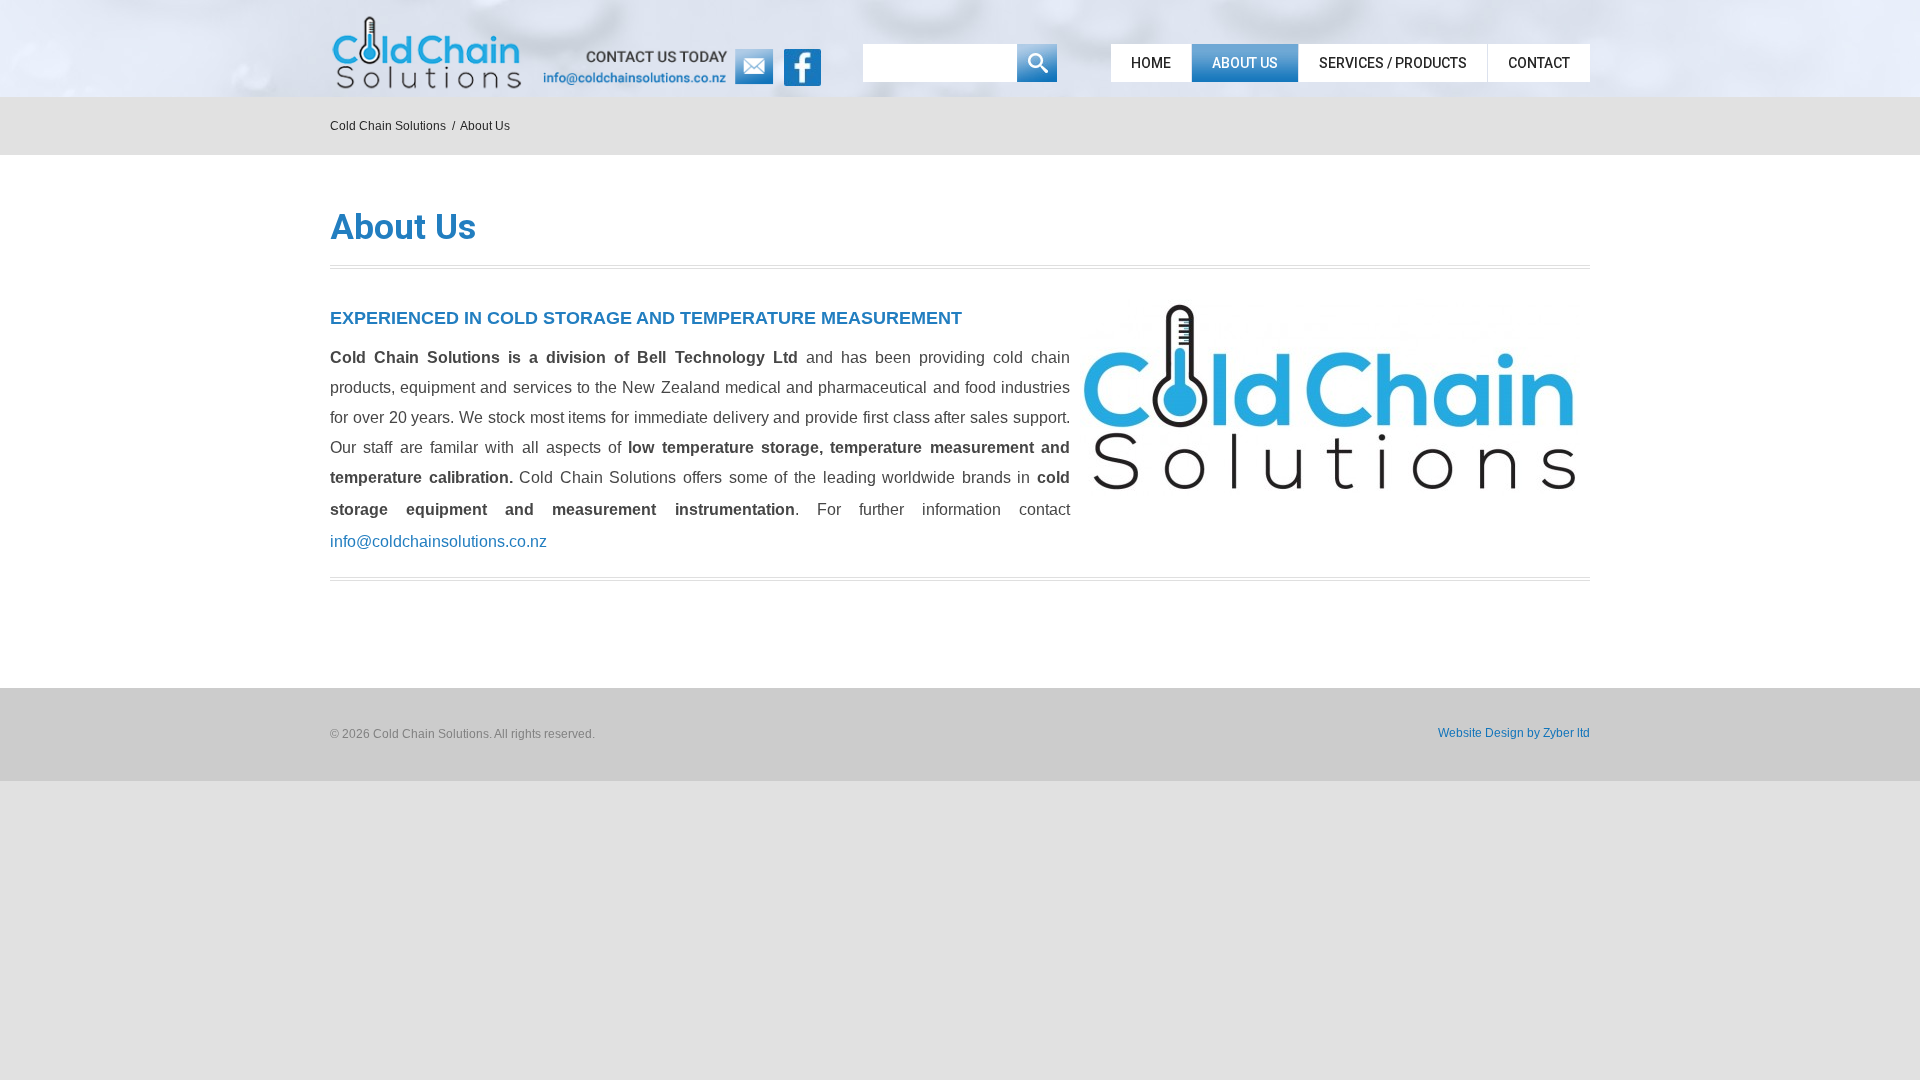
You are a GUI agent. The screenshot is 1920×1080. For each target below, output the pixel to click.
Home (1151, 63)
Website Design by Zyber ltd (1514, 733)
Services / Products (1393, 63)
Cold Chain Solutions (388, 126)
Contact (1539, 63)
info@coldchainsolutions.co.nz (438, 541)
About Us (1245, 63)
